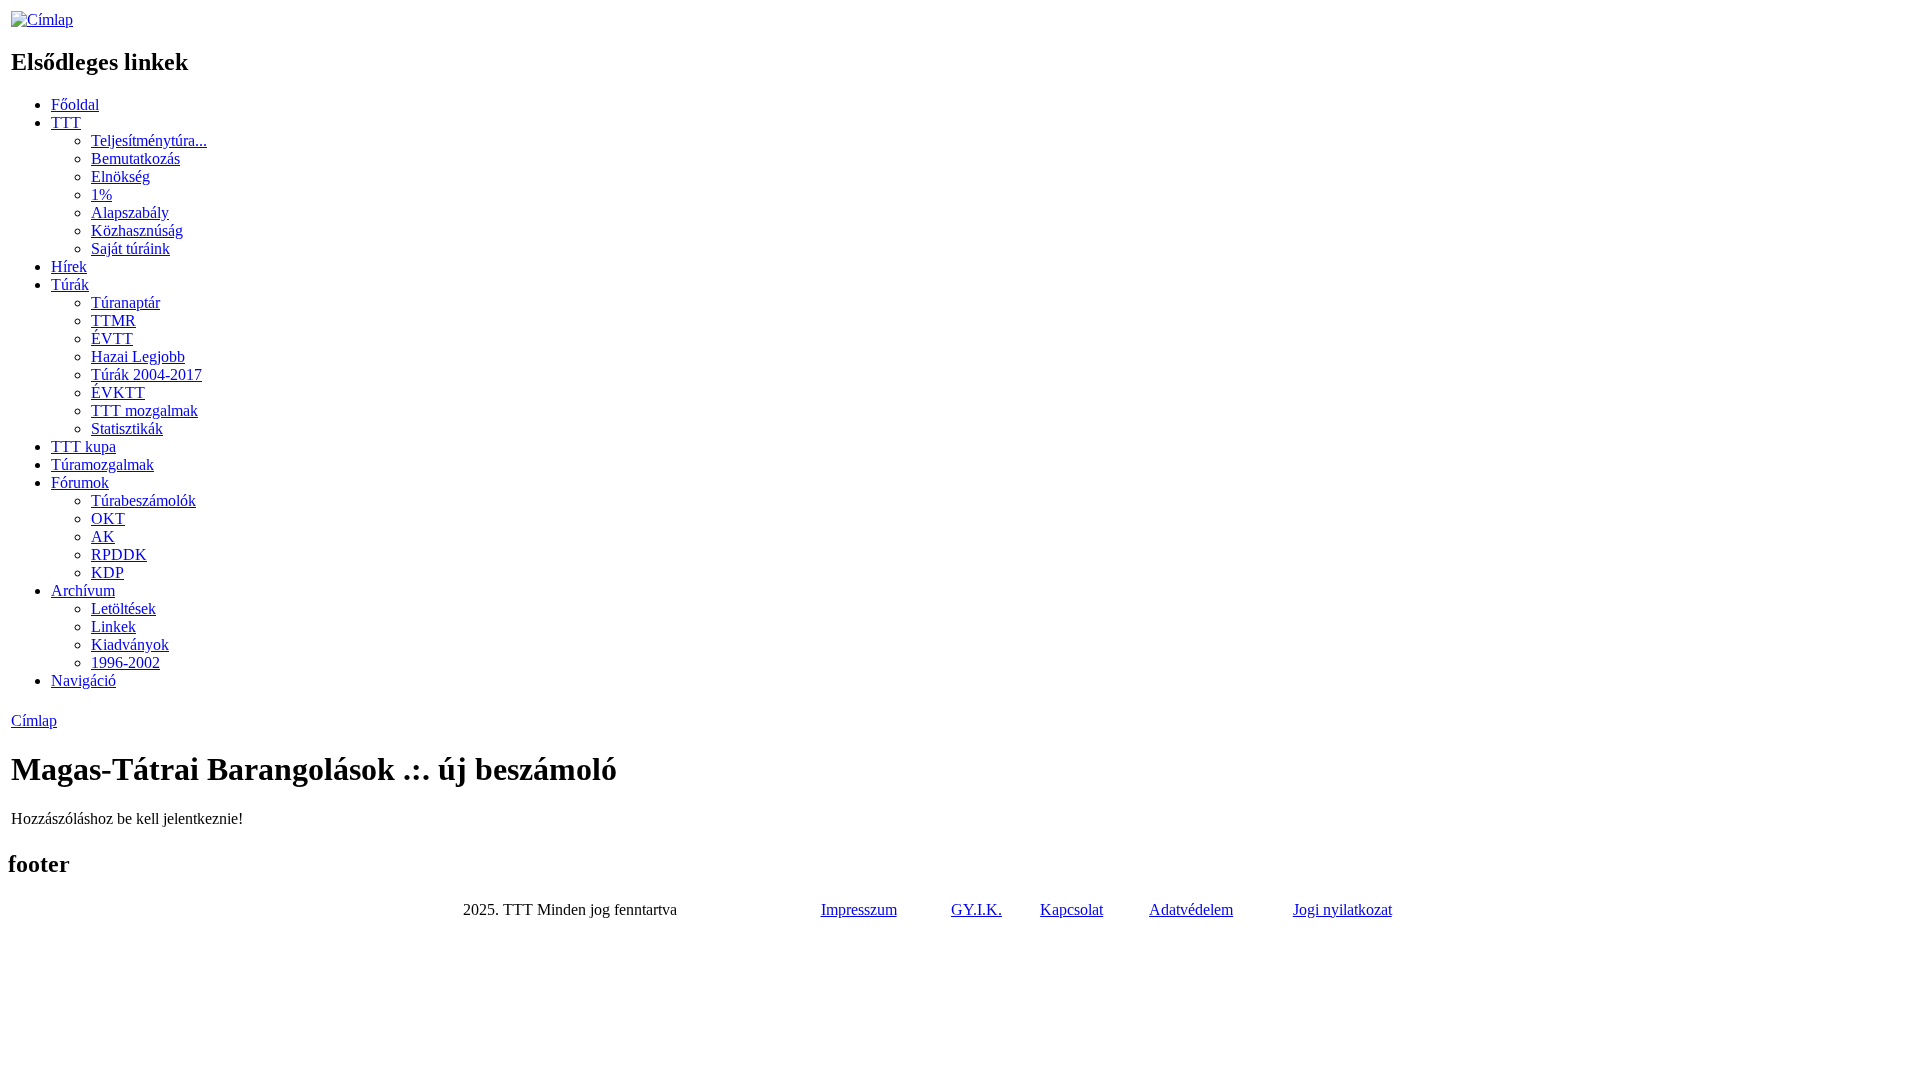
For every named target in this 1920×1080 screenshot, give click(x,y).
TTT (66, 122)
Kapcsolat (1071, 909)
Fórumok (80, 482)
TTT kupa (83, 446)
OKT (108, 518)
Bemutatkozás (135, 158)
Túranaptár (125, 302)
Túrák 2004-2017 (146, 374)
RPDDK (119, 554)
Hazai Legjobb (138, 356)
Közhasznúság (137, 230)
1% (101, 194)
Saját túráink (130, 248)
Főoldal (75, 104)
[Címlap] (42, 19)
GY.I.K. (976, 909)
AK (103, 536)
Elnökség (120, 176)
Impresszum (859, 909)
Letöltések (123, 608)
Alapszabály (130, 212)
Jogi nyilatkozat (1342, 909)
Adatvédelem (1191, 909)
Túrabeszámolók (143, 500)
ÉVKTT (118, 392)
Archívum (83, 590)
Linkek (113, 626)
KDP (107, 572)
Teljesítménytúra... (149, 140)
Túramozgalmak (102, 464)
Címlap (34, 720)
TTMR (113, 320)
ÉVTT (112, 338)
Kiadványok (130, 644)
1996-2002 (125, 662)
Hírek (69, 266)
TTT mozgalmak (144, 410)
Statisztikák (127, 428)
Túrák (70, 284)
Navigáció (83, 680)
